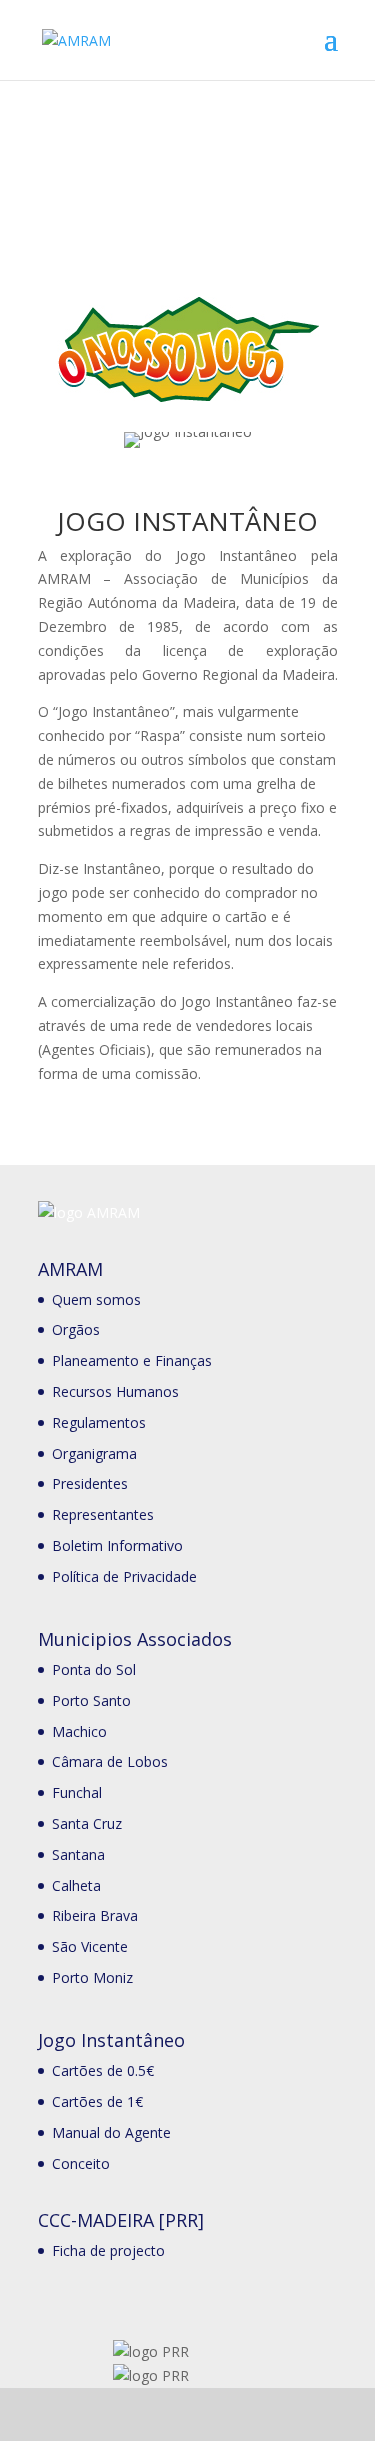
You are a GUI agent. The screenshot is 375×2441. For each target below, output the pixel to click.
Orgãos (76, 1329)
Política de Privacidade (124, 1576)
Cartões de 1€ (97, 2101)
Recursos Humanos (115, 1391)
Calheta (76, 1885)
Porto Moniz (92, 1977)
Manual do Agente (111, 2132)
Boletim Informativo (117, 1545)
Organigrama (94, 1453)
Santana (78, 1854)
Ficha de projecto (108, 2250)
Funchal (77, 1792)
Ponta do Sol (94, 1669)
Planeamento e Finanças (132, 1360)
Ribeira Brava (95, 1915)
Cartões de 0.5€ (103, 2070)
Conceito (81, 2163)
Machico (79, 1731)
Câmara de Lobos (110, 1761)
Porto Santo (91, 1700)
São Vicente (90, 1946)
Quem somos (96, 1299)
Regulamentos (99, 1422)
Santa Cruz (87, 1823)
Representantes (103, 1514)
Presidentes (90, 1483)
